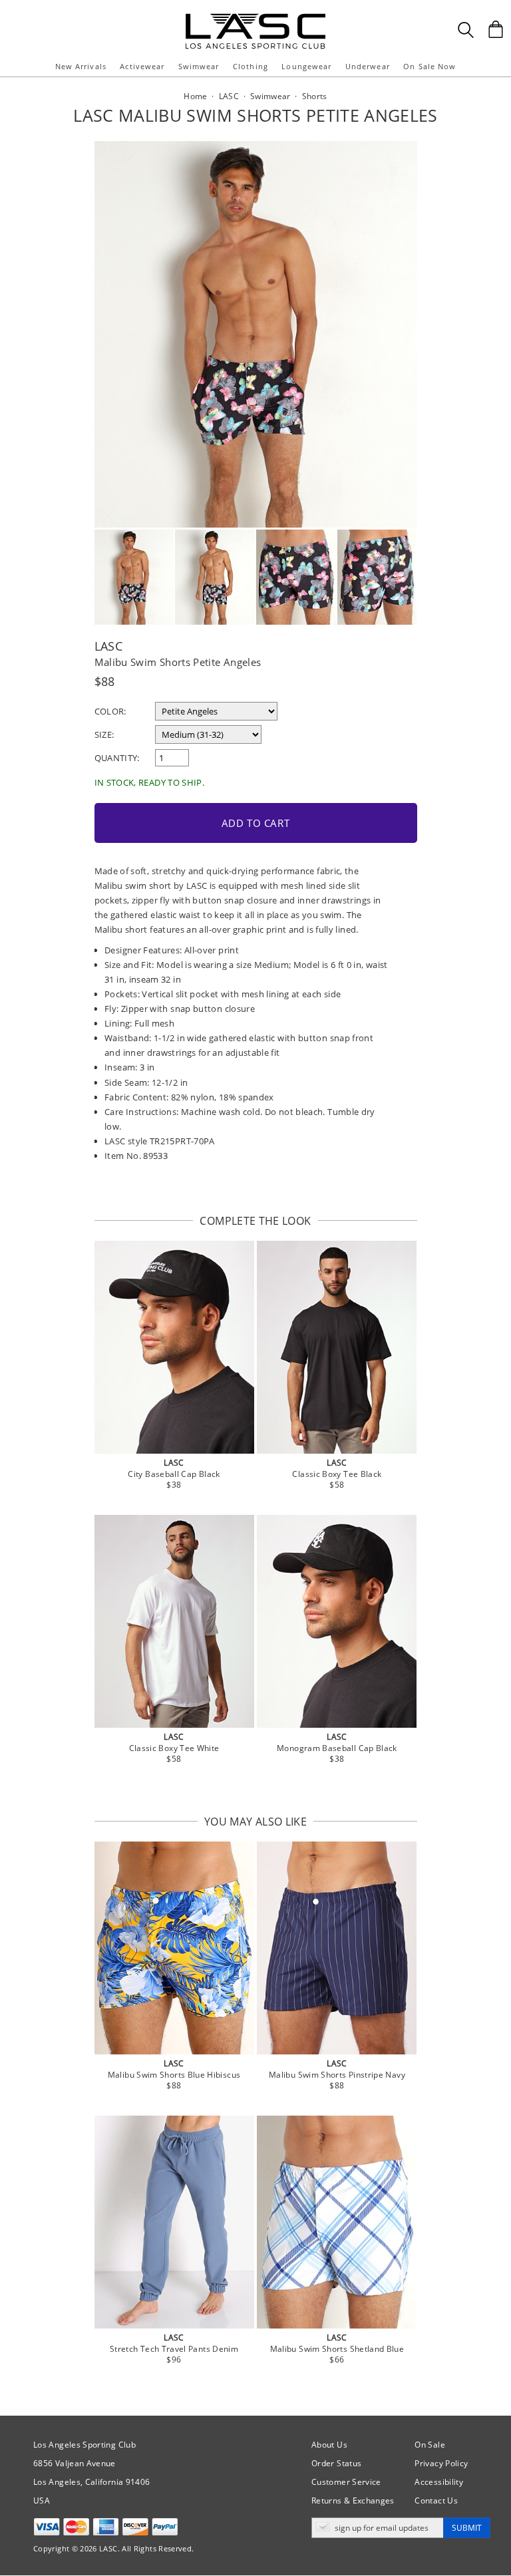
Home (195, 96)
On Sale (430, 2445)
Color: (110, 711)
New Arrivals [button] (81, 66)
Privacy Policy (441, 2463)
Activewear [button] (142, 66)
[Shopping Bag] (496, 29)
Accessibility (439, 2482)
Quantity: (117, 758)
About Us (329, 2445)
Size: (104, 734)
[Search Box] (466, 30)
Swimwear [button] (199, 66)
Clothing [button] (251, 66)
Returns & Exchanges (353, 2500)
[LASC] (255, 18)
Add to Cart (256, 823)
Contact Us (436, 2500)
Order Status (336, 2463)
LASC (108, 646)
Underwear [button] (368, 66)
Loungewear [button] (306, 66)
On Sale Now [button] (429, 66)
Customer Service (346, 2482)
